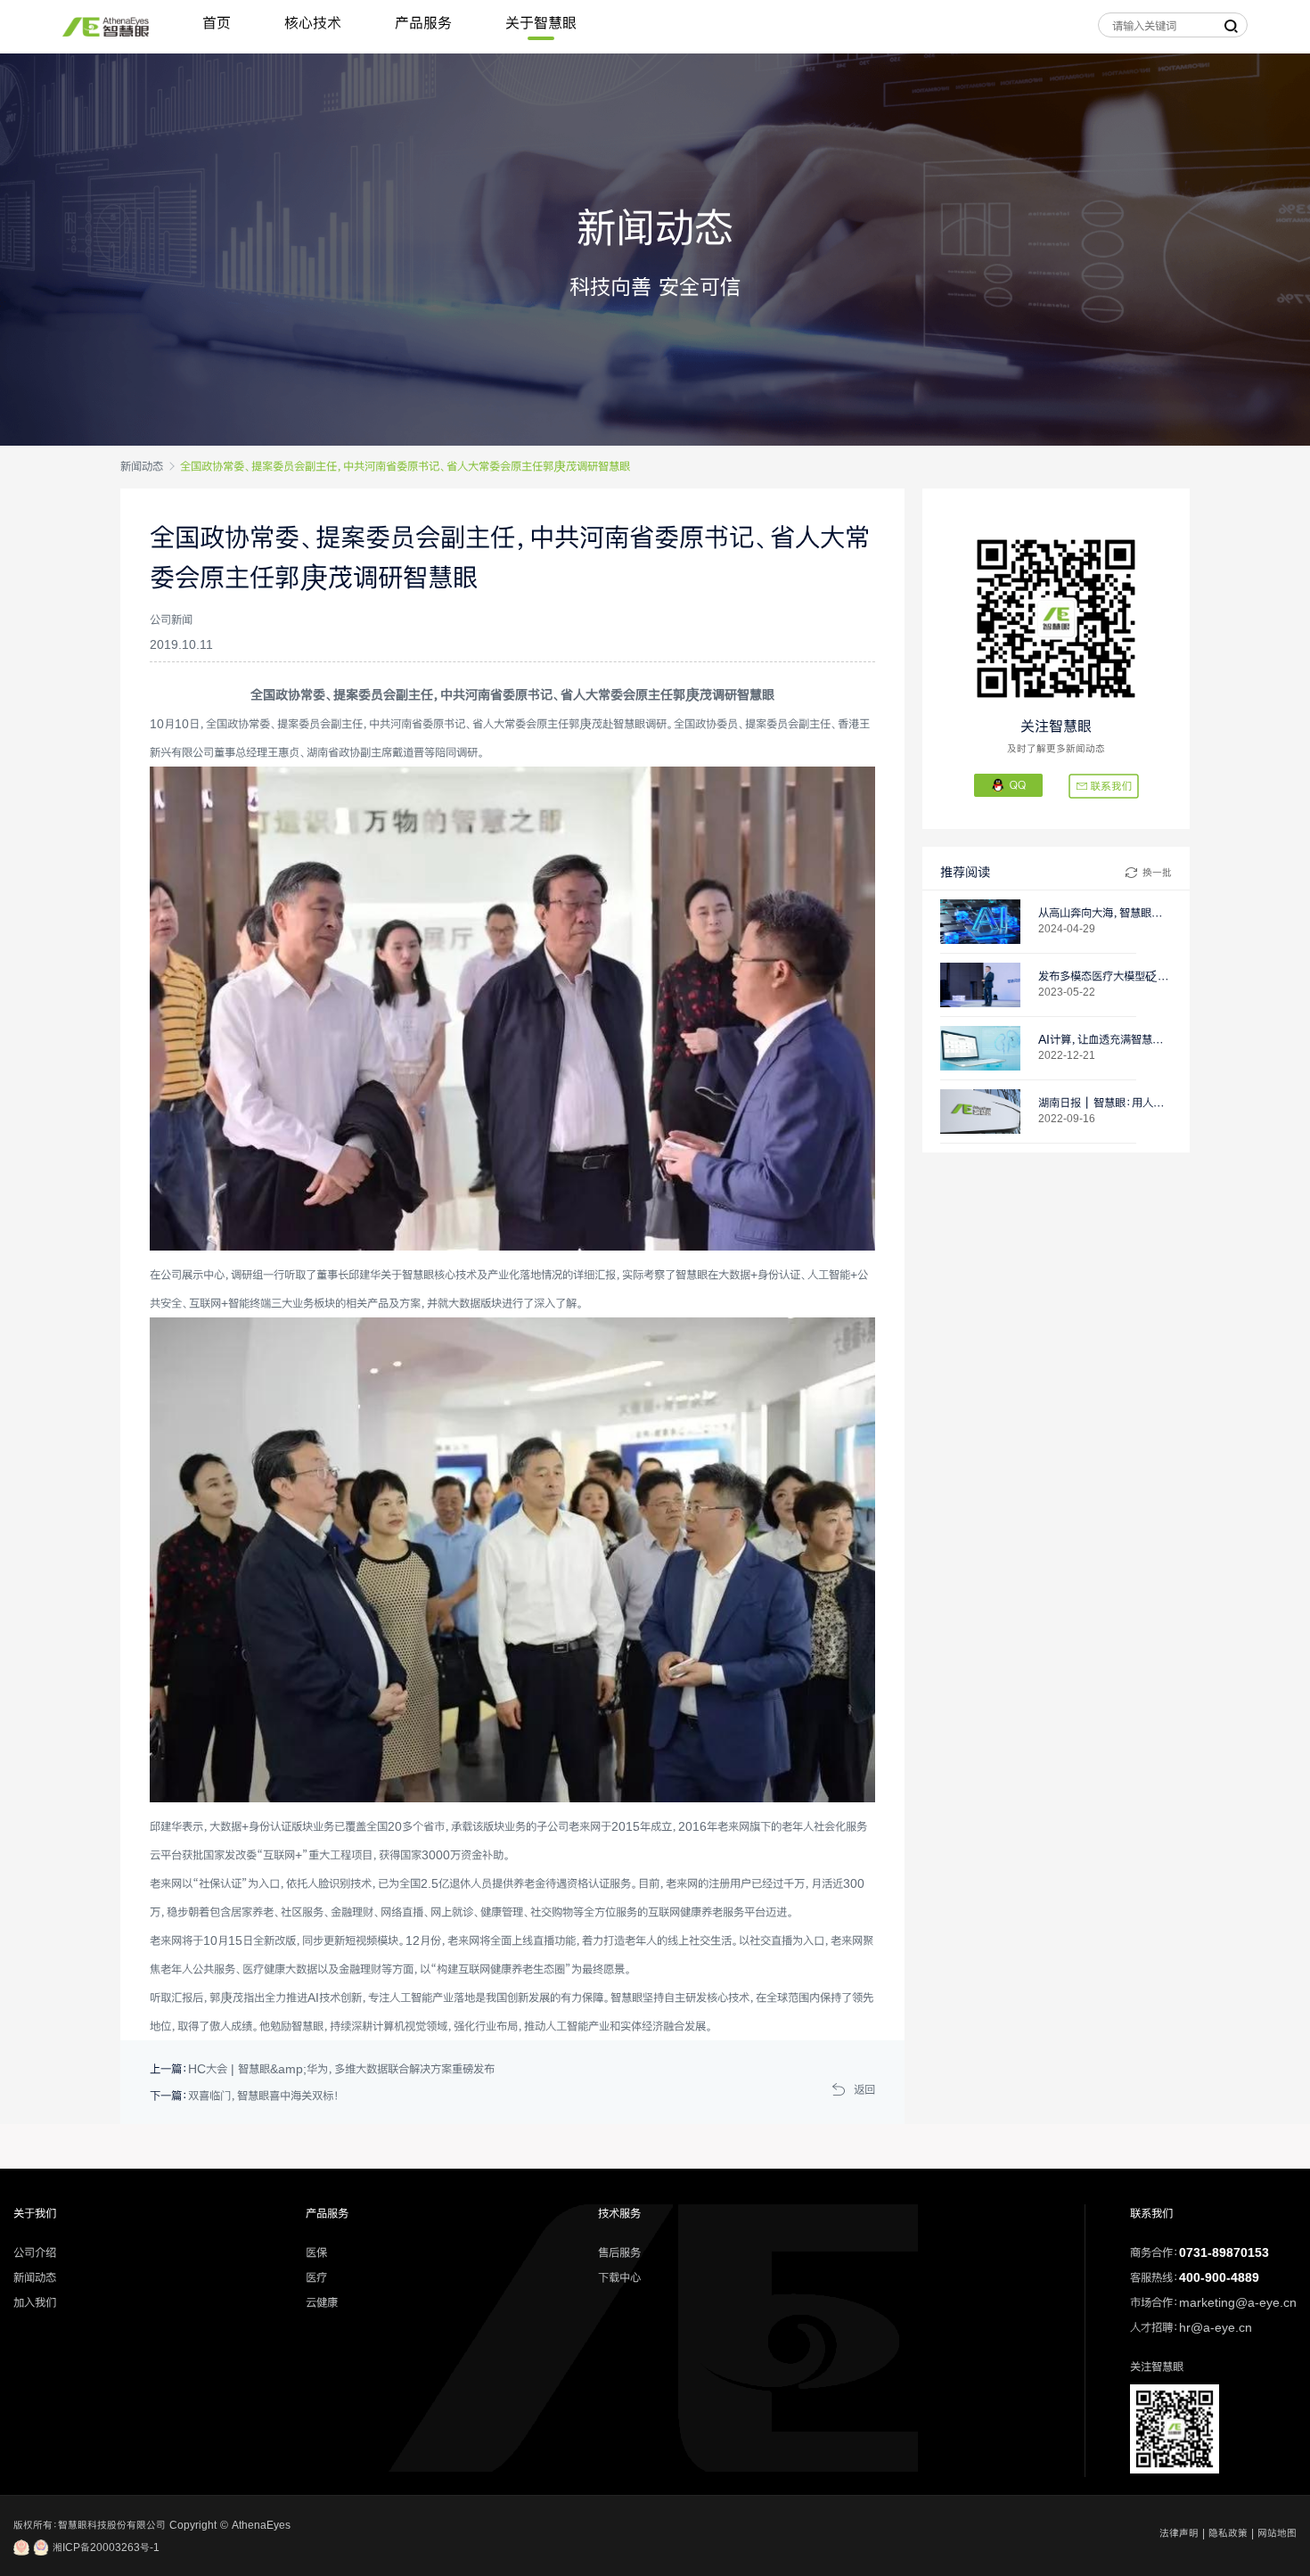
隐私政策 (1228, 2533)
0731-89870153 (1224, 2252)
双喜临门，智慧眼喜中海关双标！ (264, 2096)
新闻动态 (142, 466)
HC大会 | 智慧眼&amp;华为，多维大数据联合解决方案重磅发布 (341, 2069)
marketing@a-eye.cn (1238, 2302)
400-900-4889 (1219, 2277)
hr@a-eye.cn (1216, 2327)
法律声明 (1179, 2533)
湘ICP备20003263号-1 (104, 2547)
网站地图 (1277, 2533)
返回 (864, 2089)
